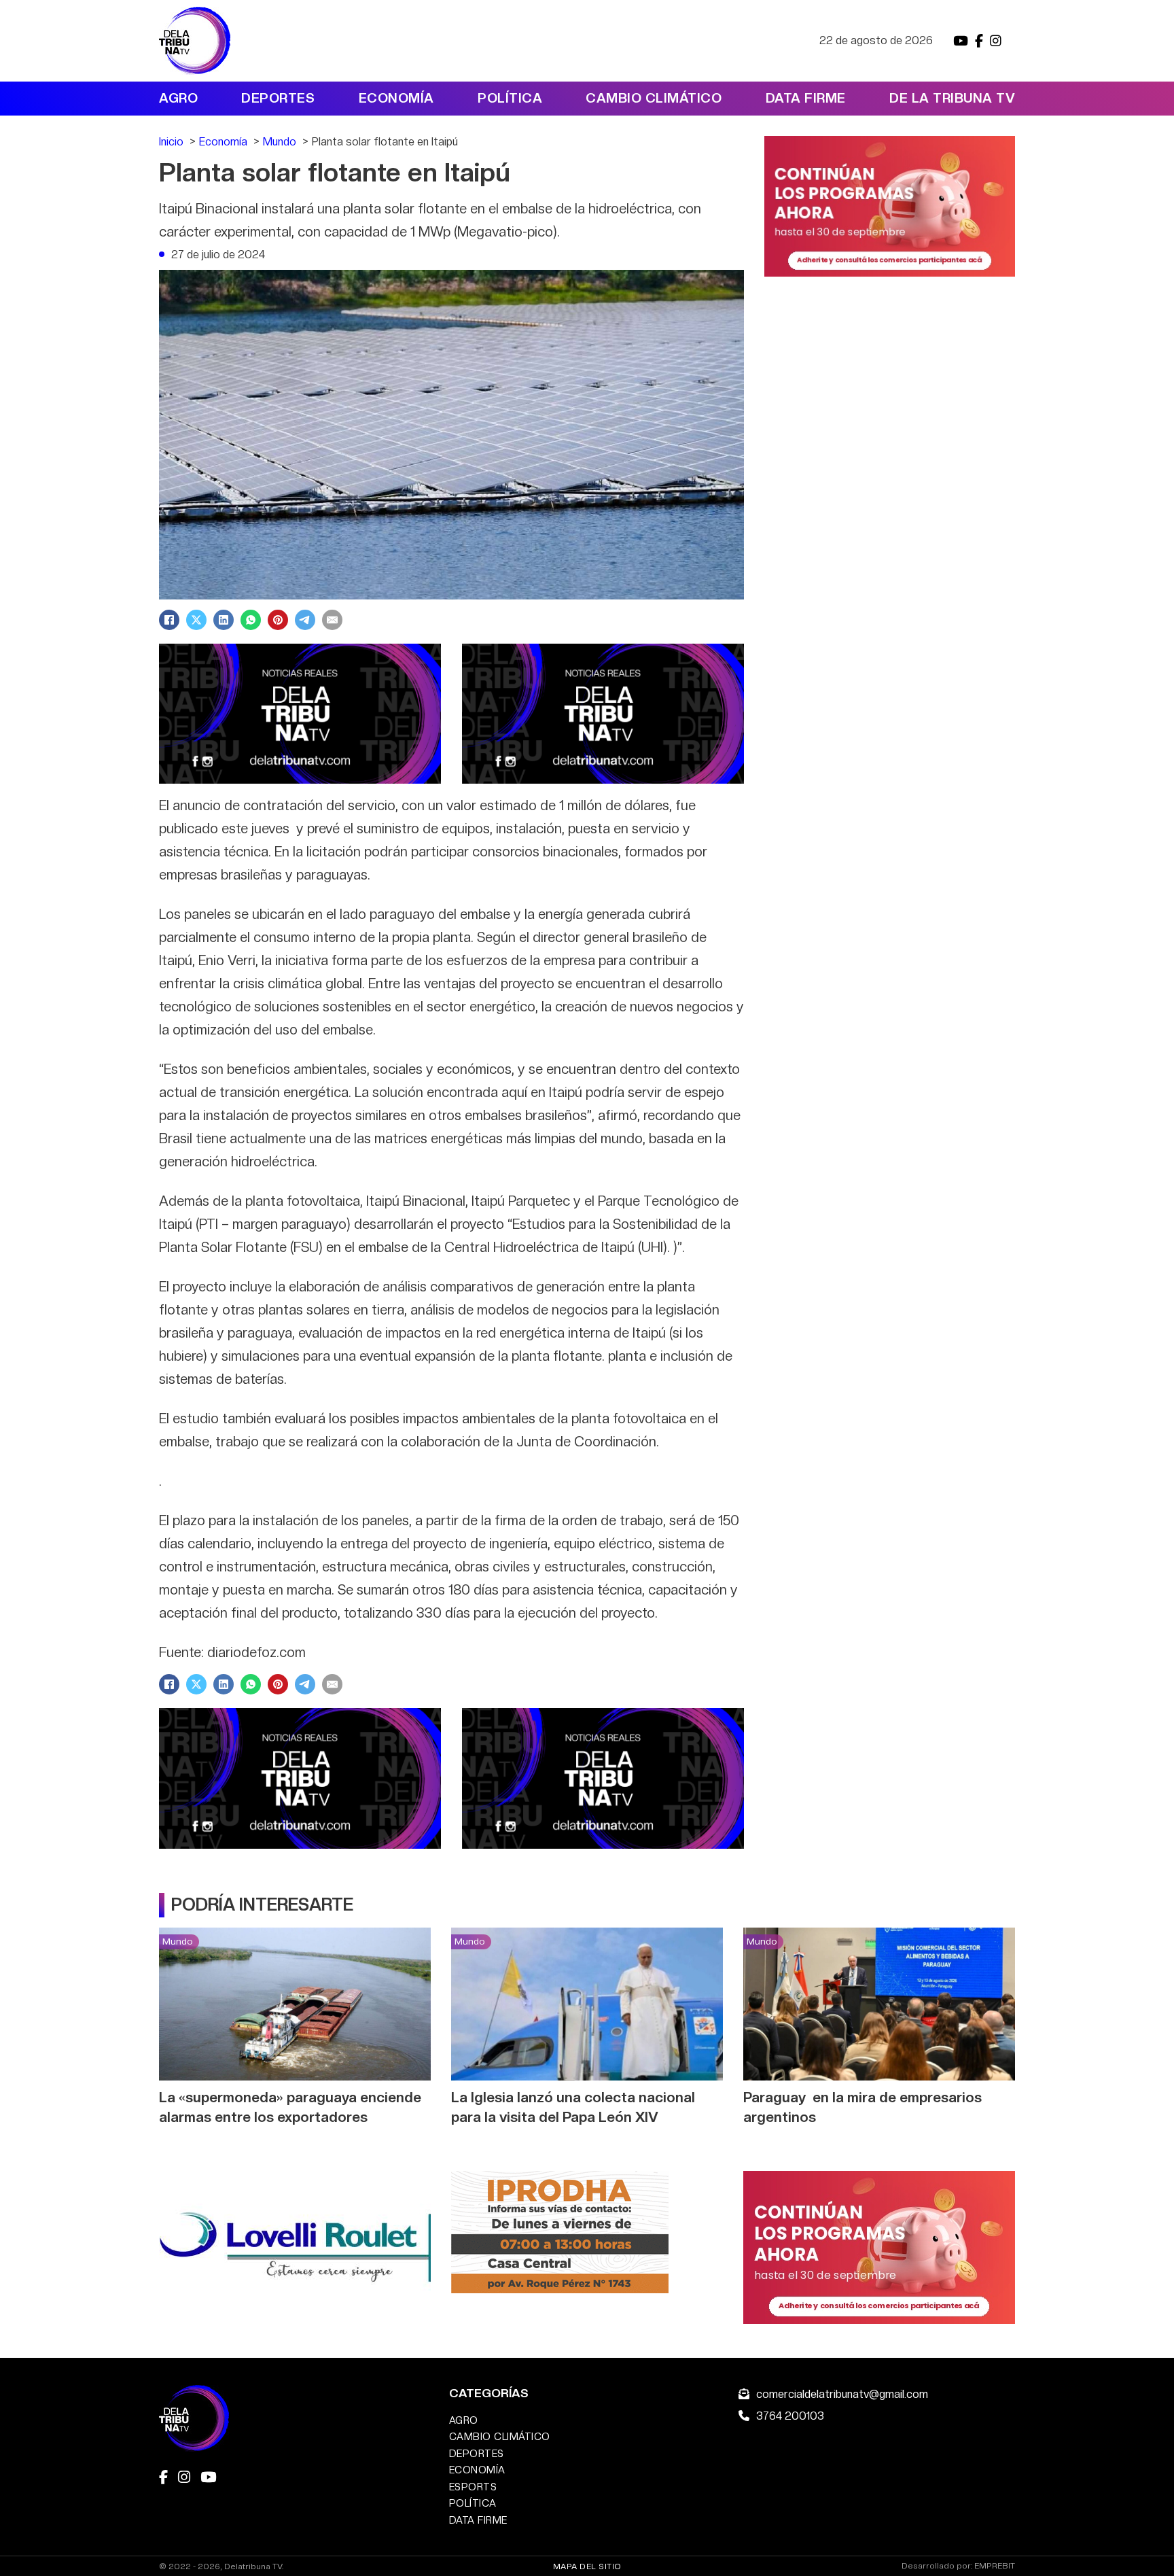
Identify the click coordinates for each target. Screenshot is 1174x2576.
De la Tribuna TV (952, 98)
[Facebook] (169, 620)
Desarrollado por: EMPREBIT (958, 2566)
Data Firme (806, 98)
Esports (473, 2487)
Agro (178, 98)
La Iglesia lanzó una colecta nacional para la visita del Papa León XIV (573, 2107)
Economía (396, 98)
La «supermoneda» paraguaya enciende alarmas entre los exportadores (290, 2107)
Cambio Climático (654, 98)
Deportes (278, 98)
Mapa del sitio (587, 2566)
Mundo (177, 1941)
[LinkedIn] (224, 620)
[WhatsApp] (251, 620)
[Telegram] (305, 620)
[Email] (332, 620)
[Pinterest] (278, 620)
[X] (196, 620)
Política (510, 98)
